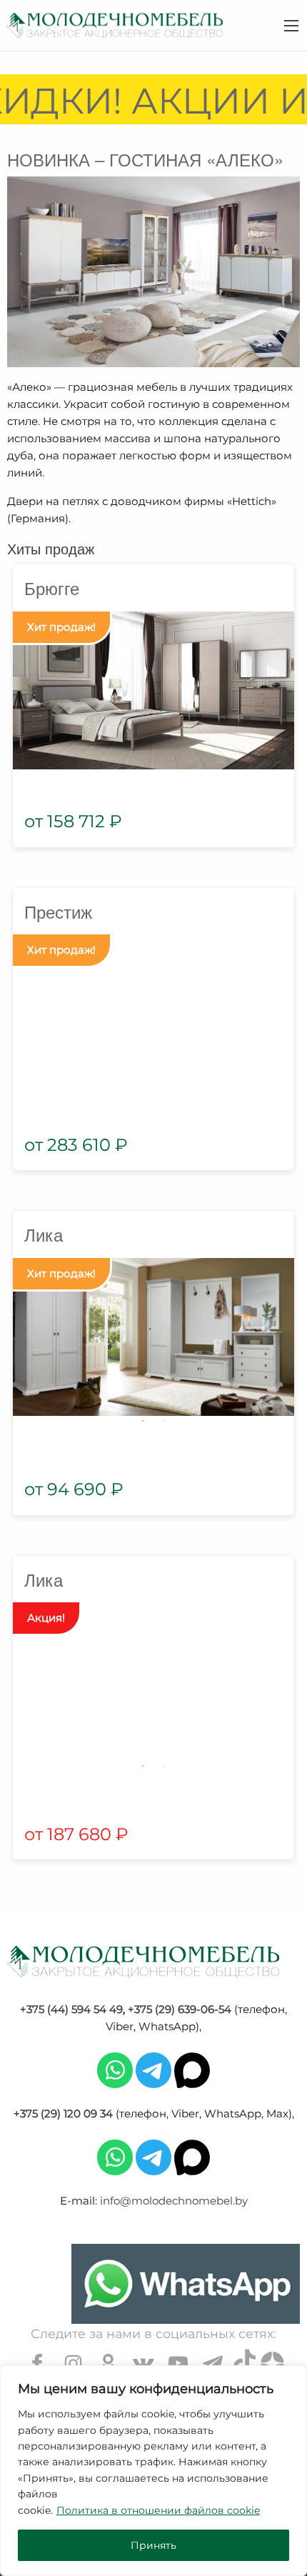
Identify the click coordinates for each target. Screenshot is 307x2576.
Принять (153, 2545)
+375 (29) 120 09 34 (63, 2113)
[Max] (192, 2069)
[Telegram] (153, 2069)
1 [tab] (143, 1421)
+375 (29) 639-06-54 (180, 2009)
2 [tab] (164, 1421)
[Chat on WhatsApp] (186, 2284)
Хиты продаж (51, 548)
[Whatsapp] (115, 2069)
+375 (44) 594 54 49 (71, 2009)
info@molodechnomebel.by (174, 2201)
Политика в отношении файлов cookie (158, 2510)
